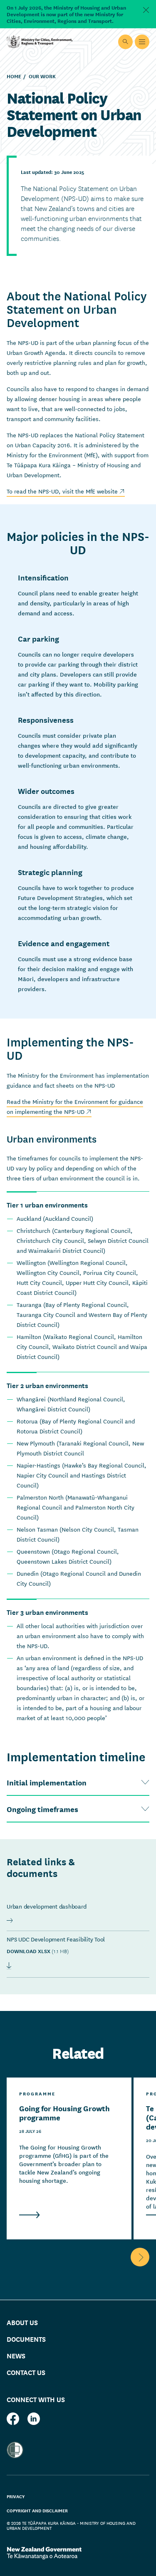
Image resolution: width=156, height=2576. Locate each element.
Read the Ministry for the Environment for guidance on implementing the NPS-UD (75, 1106)
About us (22, 2322)
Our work (42, 76)
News (16, 2355)
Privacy (16, 2496)
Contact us (26, 2372)
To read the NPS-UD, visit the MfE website (66, 491)
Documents (26, 2339)
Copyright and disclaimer (37, 2510)
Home (14, 76)
